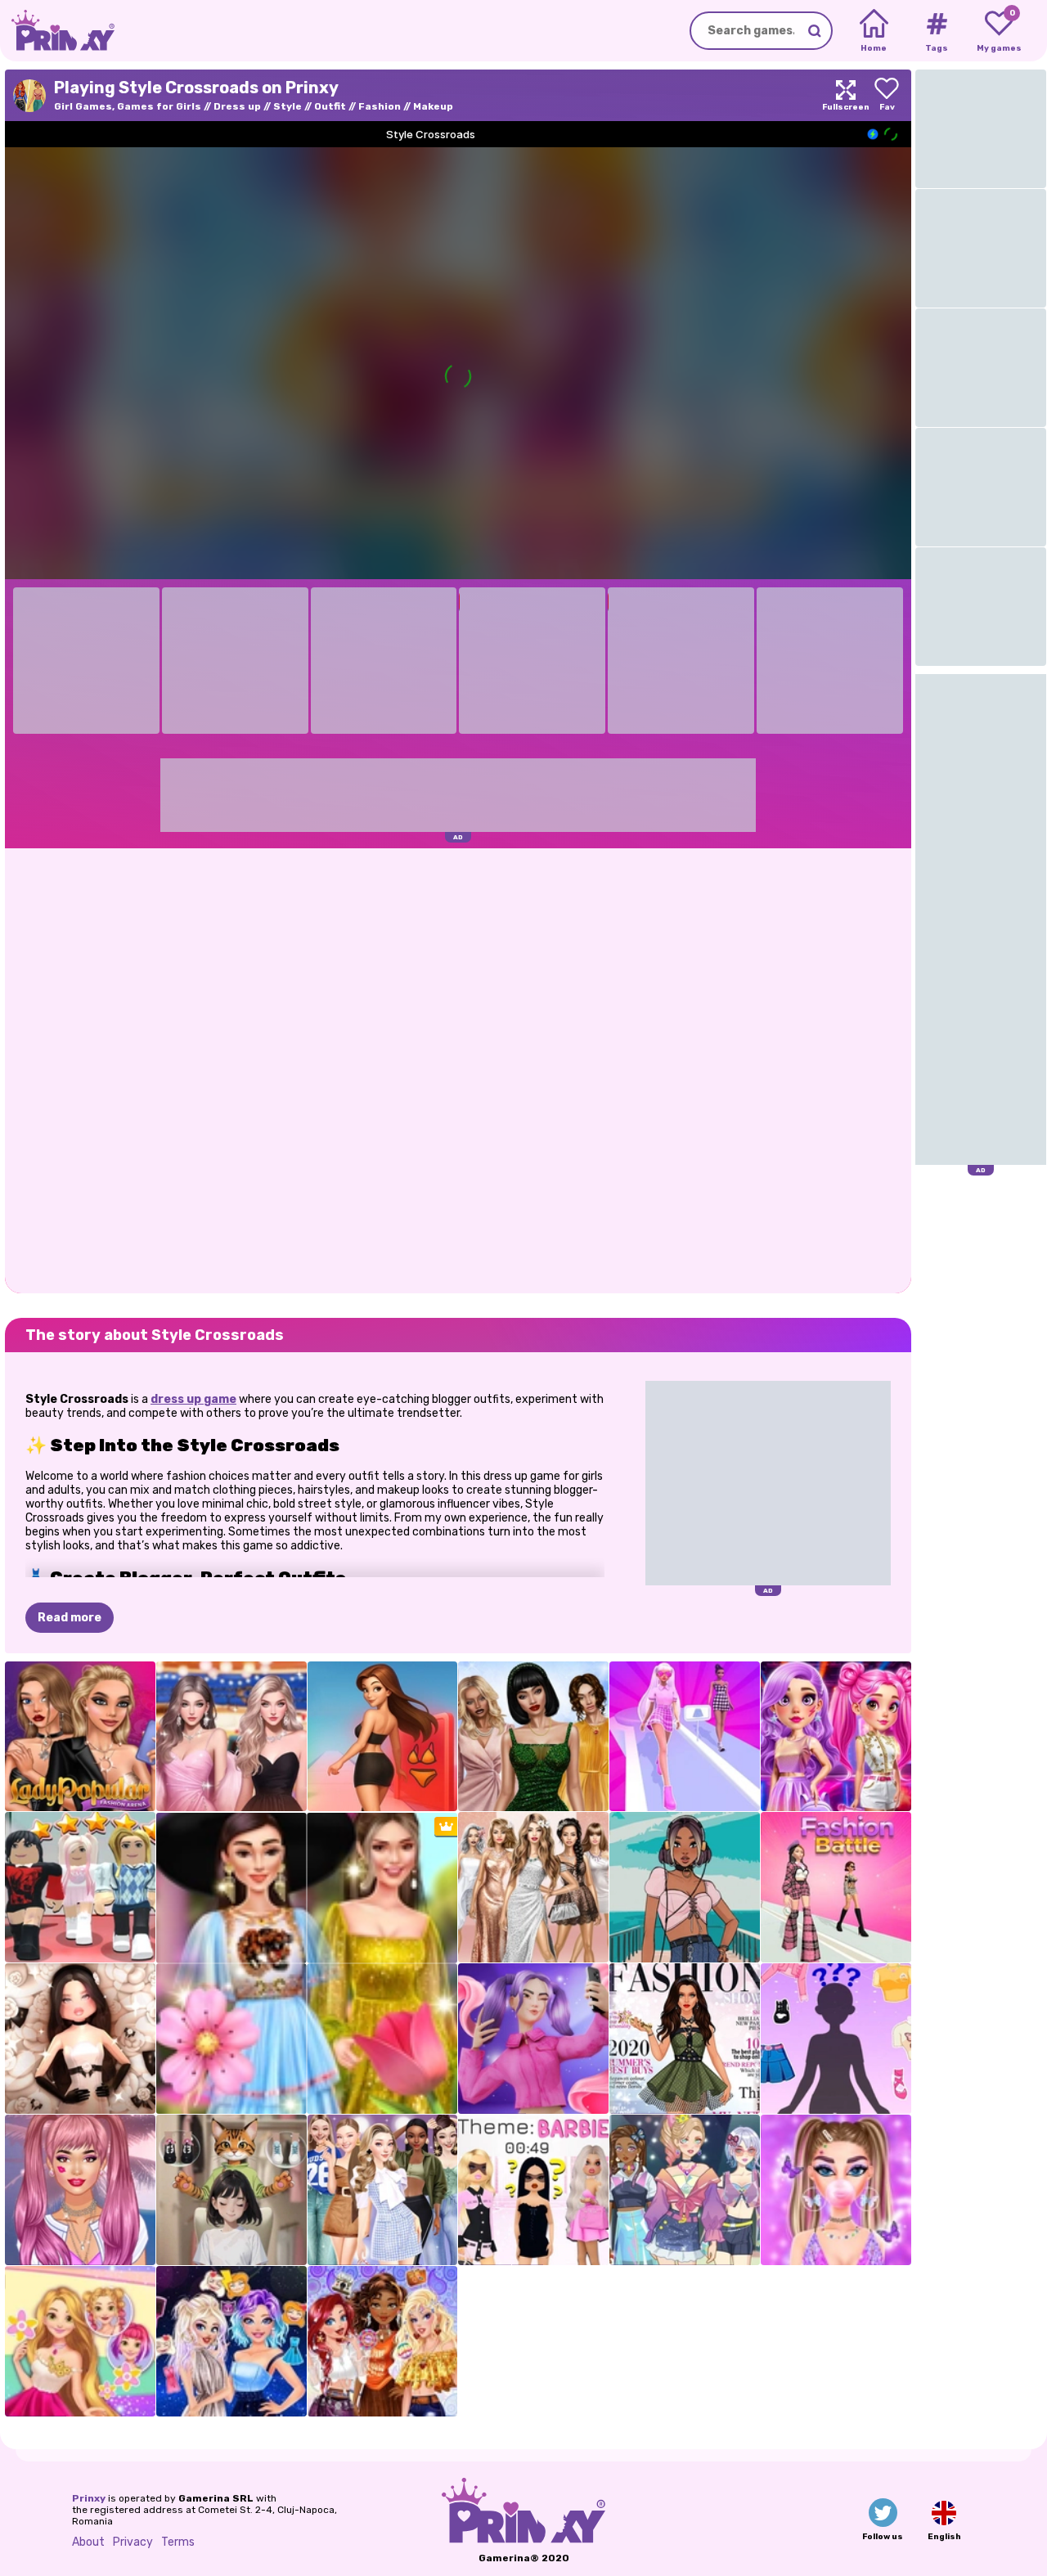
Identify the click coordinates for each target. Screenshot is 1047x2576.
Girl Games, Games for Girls (128, 106)
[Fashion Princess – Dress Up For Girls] (685, 1737)
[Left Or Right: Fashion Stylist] (836, 2039)
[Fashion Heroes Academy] (836, 1737)
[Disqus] (458, 1069)
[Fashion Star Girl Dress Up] (80, 2190)
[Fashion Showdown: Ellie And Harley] (231, 2341)
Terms (178, 2542)
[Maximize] (846, 95)
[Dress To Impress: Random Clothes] (80, 1887)
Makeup (433, 106)
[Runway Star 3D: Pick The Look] (80, 2039)
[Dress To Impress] (533, 2190)
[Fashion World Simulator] (685, 2190)
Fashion (380, 106)
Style (288, 106)
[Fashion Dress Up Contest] (533, 1887)
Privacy (133, 2542)
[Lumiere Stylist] (231, 1737)
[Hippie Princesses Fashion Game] (383, 2341)
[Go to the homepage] (57, 31)
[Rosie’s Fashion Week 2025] (80, 2341)
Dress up (237, 106)
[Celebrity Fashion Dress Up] (533, 1737)
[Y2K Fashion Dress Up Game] (685, 1887)
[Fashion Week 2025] (383, 2190)
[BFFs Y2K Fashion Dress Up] (836, 2190)
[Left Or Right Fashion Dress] (231, 2190)
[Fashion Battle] (836, 1887)
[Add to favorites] (887, 95)
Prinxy (89, 2498)
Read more (70, 1618)
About (88, 2542)
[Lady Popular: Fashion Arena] (80, 1737)
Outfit (330, 106)
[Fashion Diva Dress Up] (685, 2039)
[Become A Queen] (383, 1737)
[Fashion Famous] (533, 2039)
